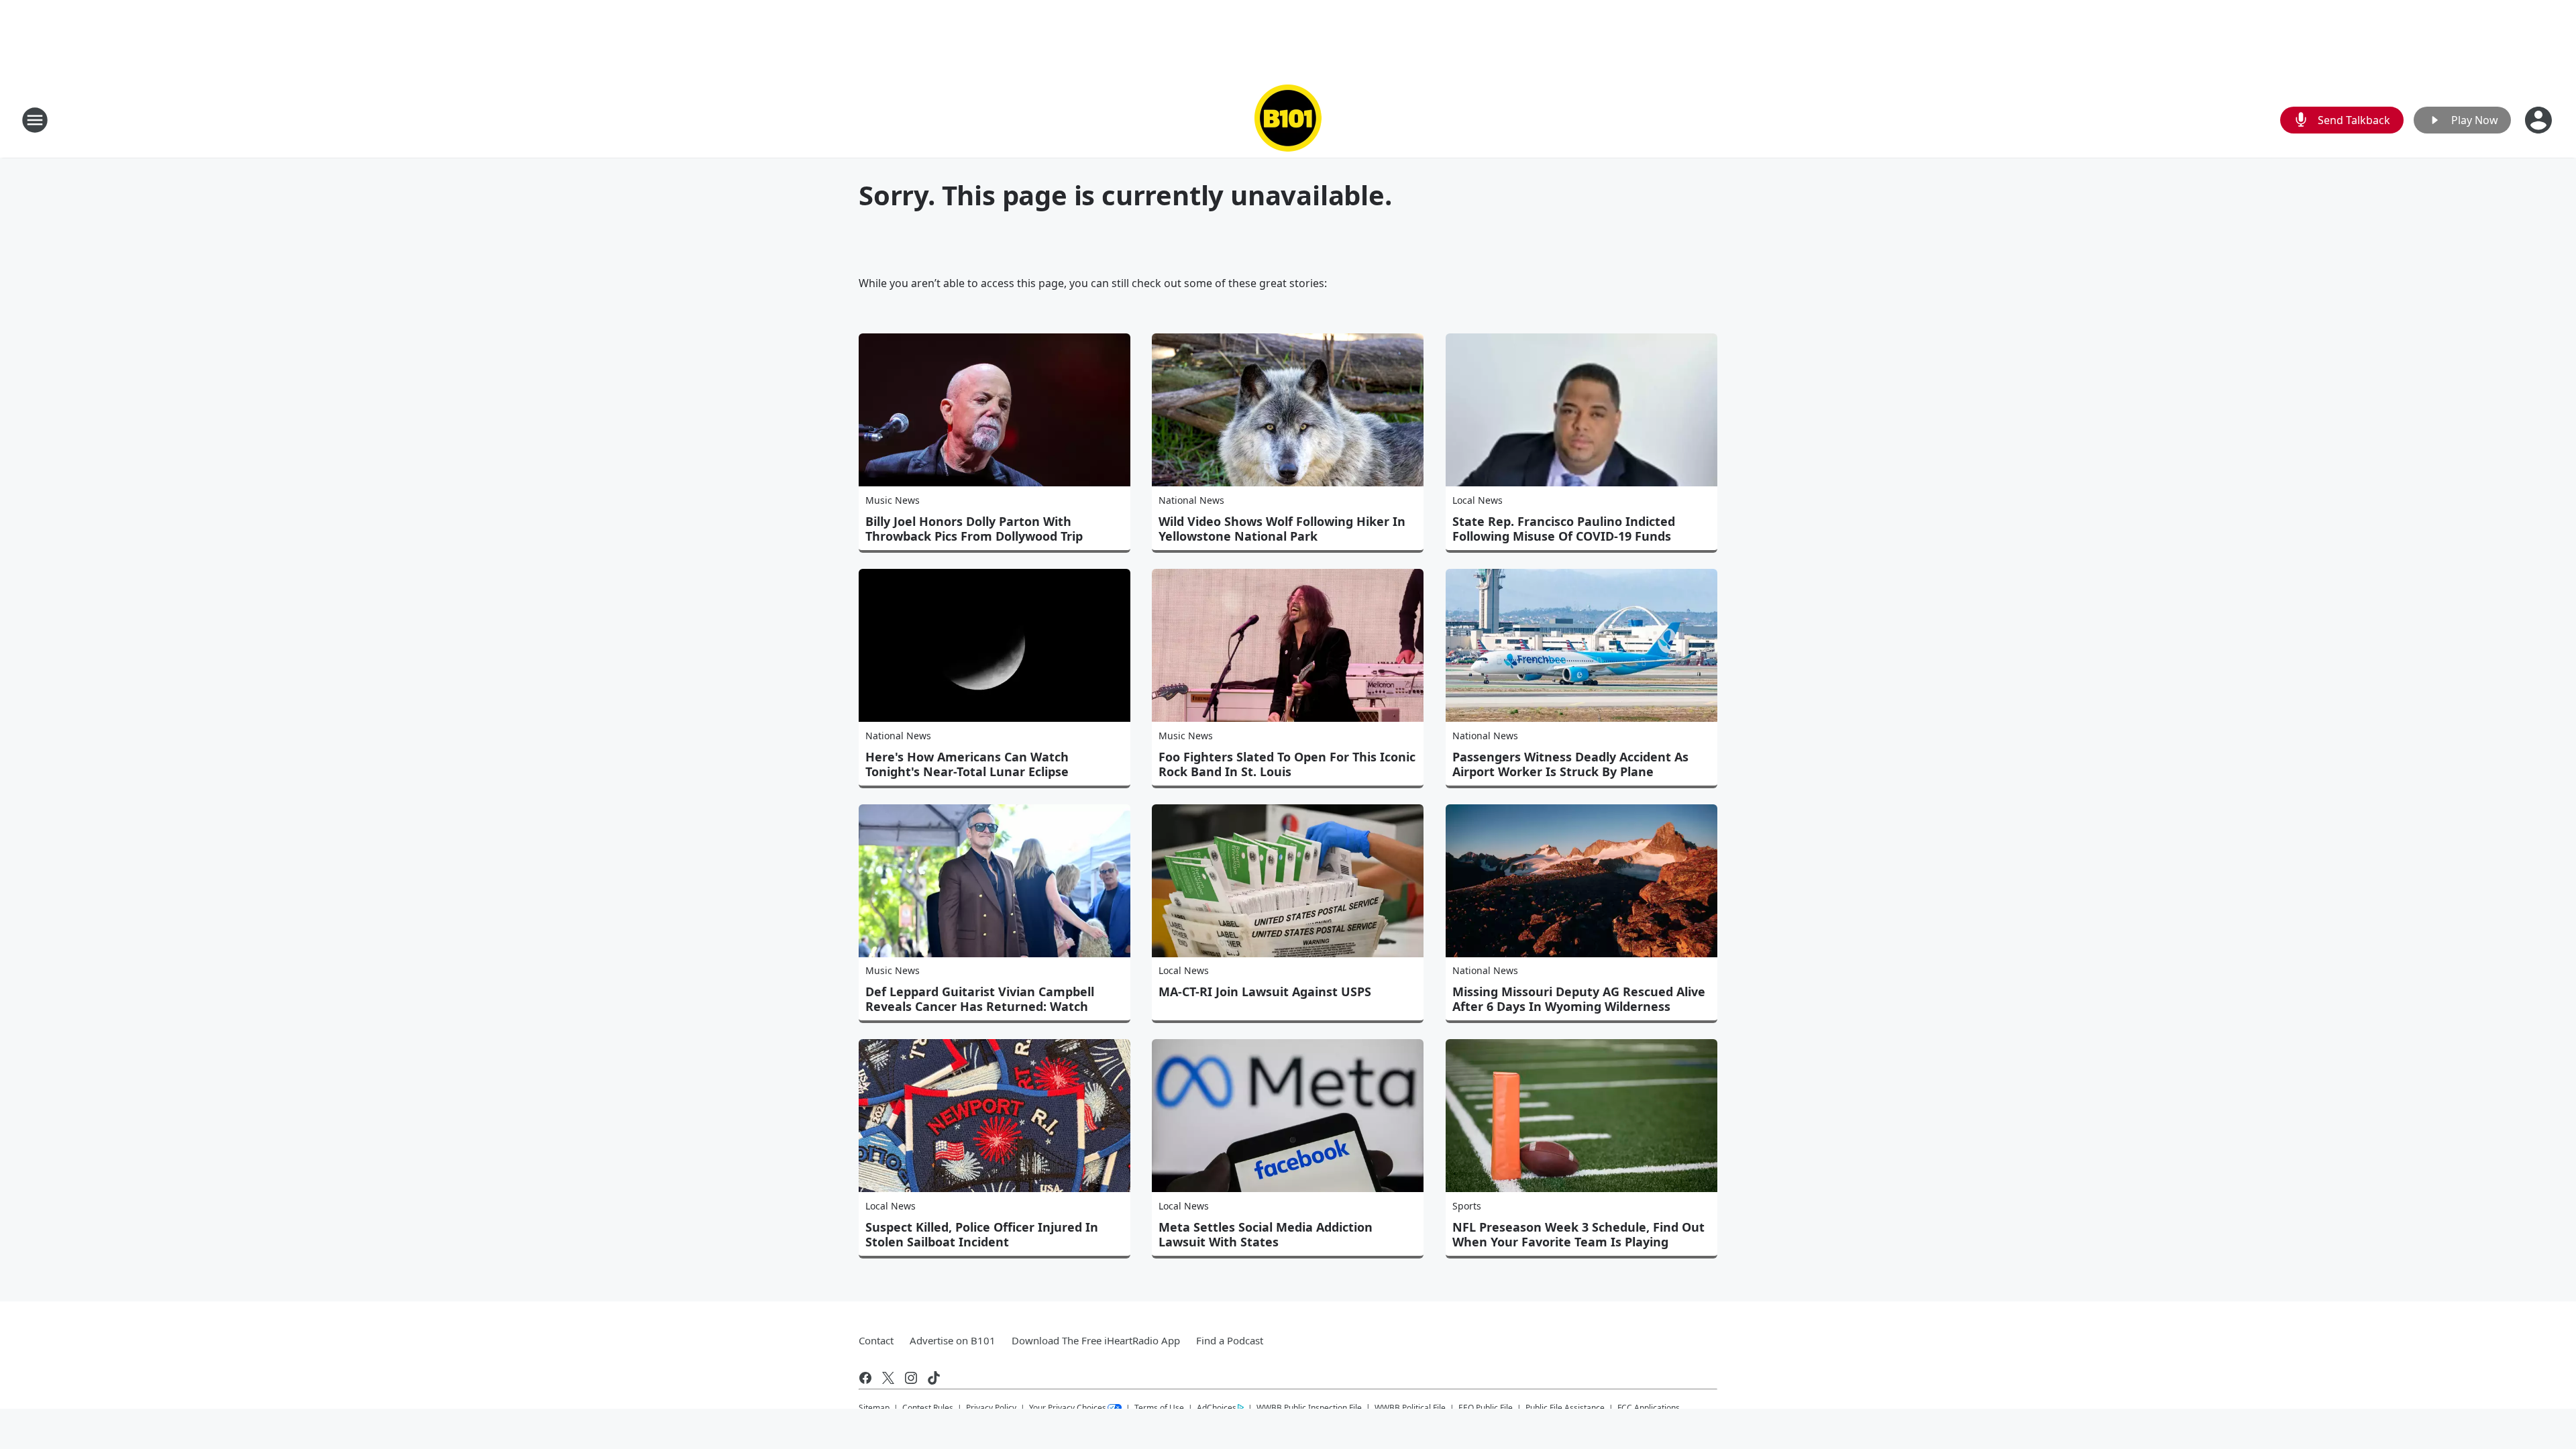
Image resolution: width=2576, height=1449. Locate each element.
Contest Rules (928, 1408)
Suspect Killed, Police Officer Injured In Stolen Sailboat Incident (982, 1234)
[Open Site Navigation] (35, 120)
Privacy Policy (991, 1408)
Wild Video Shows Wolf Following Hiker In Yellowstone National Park (1282, 529)
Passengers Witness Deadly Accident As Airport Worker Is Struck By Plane (1570, 764)
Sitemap (874, 1408)
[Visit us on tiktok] (934, 1378)
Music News (893, 500)
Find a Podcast (1230, 1340)
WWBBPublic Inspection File (1309, 1407)
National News (1191, 500)
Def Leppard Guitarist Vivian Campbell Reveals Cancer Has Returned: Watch (980, 999)
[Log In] (2540, 120)
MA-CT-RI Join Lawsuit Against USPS (1265, 991)
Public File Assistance (1565, 1408)
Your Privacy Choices (1068, 1408)
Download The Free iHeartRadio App (1096, 1340)
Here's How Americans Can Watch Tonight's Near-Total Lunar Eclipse (967, 764)
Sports (1467, 1206)
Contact (876, 1340)
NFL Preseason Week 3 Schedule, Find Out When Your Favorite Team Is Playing (1578, 1234)
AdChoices (1217, 1408)
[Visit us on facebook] (865, 1378)
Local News (1478, 500)
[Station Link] (1288, 120)
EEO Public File (1486, 1408)
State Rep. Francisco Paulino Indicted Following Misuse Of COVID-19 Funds (1564, 529)
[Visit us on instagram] (911, 1378)
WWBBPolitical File (1410, 1408)
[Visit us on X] (888, 1378)
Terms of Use (1159, 1408)
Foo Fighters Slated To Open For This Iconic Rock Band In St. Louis (1287, 764)
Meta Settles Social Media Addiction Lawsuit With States (1266, 1234)
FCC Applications (1649, 1407)
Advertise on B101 (953, 1340)
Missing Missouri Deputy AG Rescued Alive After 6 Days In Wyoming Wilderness (1579, 999)
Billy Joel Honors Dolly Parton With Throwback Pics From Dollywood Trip (974, 529)
